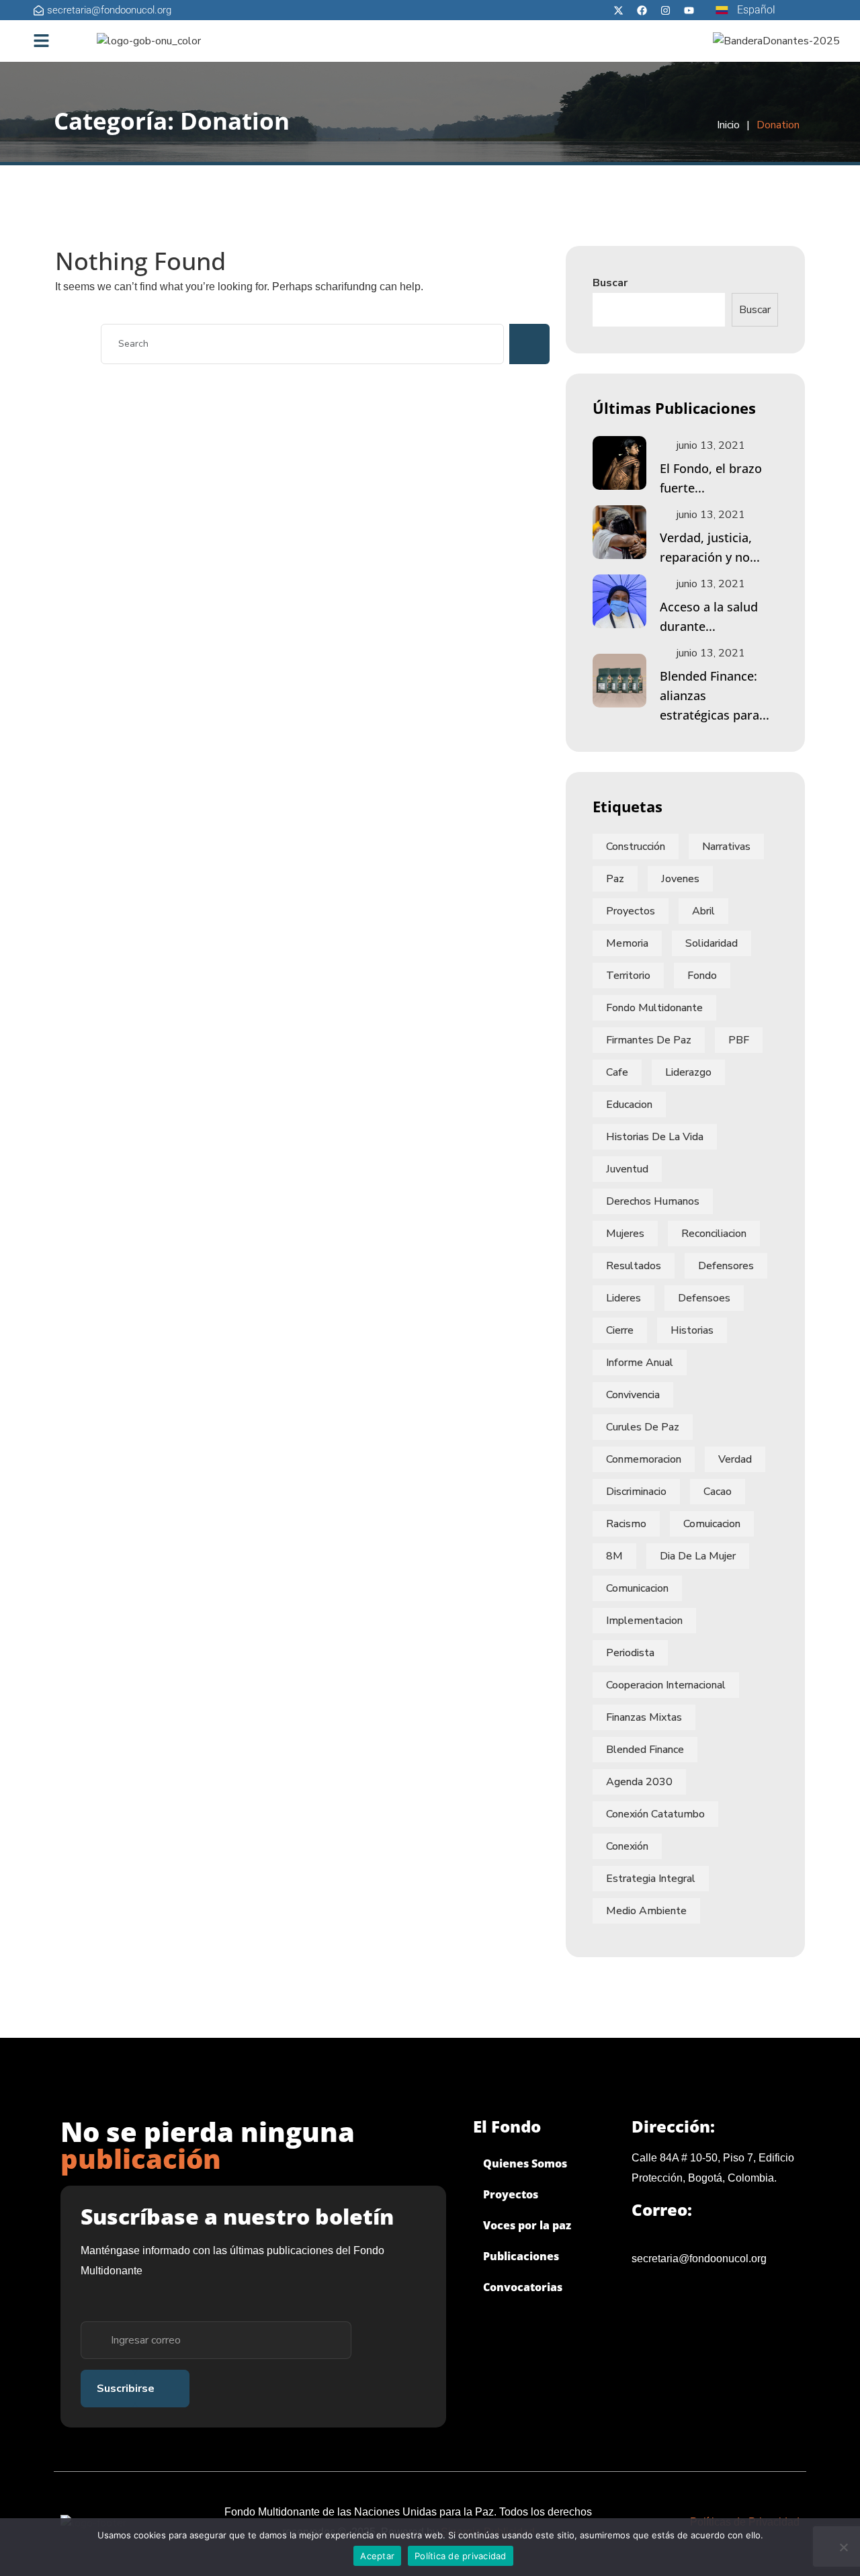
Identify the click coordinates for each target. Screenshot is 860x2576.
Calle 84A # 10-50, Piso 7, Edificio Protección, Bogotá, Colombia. (713, 2168)
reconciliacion (714, 1234)
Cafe (617, 1072)
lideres (623, 1298)
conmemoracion (644, 1459)
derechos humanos (653, 1201)
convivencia (633, 1395)
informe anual (640, 1363)
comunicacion (637, 1588)
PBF (739, 1040)
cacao (718, 1492)
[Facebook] (642, 10)
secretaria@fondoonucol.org (699, 2259)
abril (703, 911)
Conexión (627, 1846)
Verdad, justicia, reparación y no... (710, 547)
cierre (620, 1330)
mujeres (625, 1234)
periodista (630, 1653)
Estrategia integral (651, 1879)
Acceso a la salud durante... (709, 616)
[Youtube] (689, 10)
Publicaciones (521, 2256)
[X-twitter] (618, 10)
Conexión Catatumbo (655, 1814)
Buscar (610, 283)
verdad (735, 1459)
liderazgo (688, 1072)
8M (614, 1556)
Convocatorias (523, 2287)
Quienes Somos (525, 2163)
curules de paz (643, 1427)
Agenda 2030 (639, 1782)
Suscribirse (126, 2389)
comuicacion (712, 1524)
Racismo (626, 1524)
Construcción (636, 847)
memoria (627, 943)
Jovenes (680, 879)
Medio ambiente (646, 1911)
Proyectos (631, 911)
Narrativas (726, 847)
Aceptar (377, 2556)
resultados (634, 1266)
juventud (627, 1169)
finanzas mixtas (644, 1717)
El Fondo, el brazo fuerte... (711, 478)
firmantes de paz (649, 1040)
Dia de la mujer (698, 1556)
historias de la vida (655, 1137)
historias (692, 1330)
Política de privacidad (461, 2556)
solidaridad (712, 943)
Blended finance (645, 1750)
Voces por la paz (527, 2225)
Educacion (629, 1105)
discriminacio (636, 1492)
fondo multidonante (654, 1008)
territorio (628, 976)
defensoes (704, 1298)
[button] (42, 41)
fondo (702, 976)
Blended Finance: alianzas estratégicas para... (715, 695)
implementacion (644, 1621)
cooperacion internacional (666, 1685)
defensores (726, 1266)
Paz (615, 879)
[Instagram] (665, 10)
